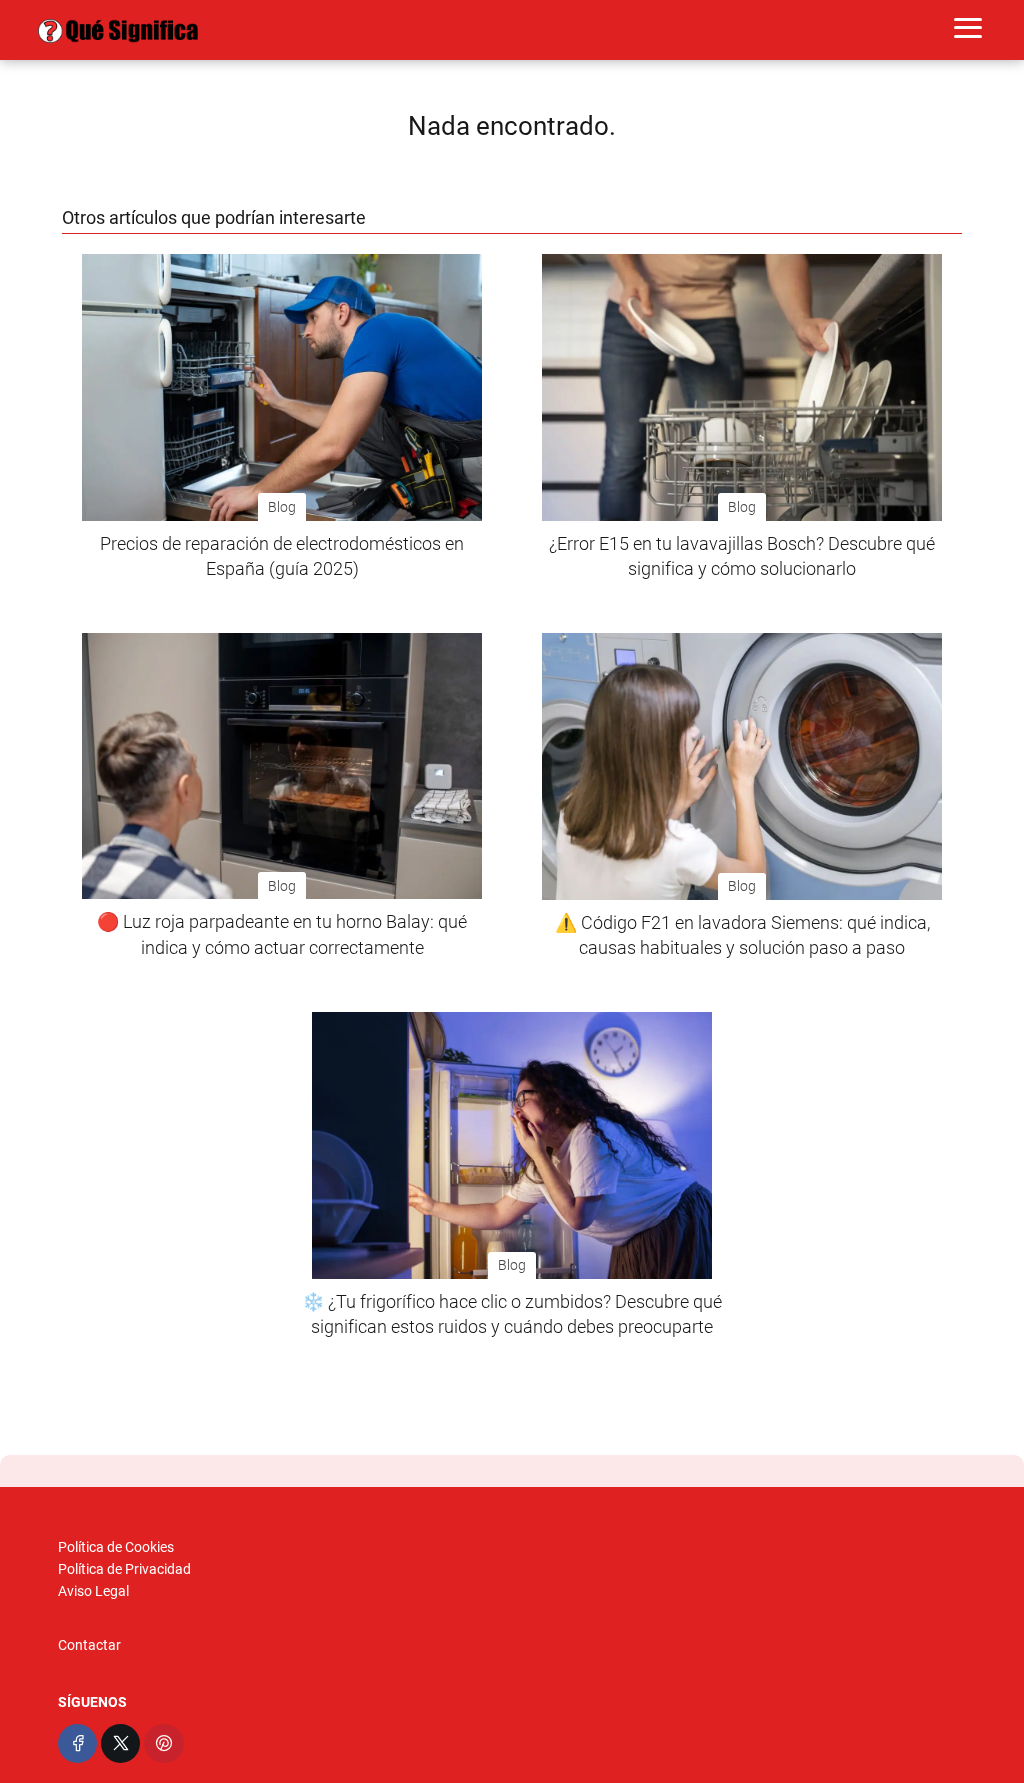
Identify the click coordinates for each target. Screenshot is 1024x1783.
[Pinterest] (163, 1743)
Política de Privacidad (124, 1569)
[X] (120, 1743)
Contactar (89, 1645)
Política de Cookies (116, 1547)
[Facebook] (77, 1743)
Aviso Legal (93, 1591)
